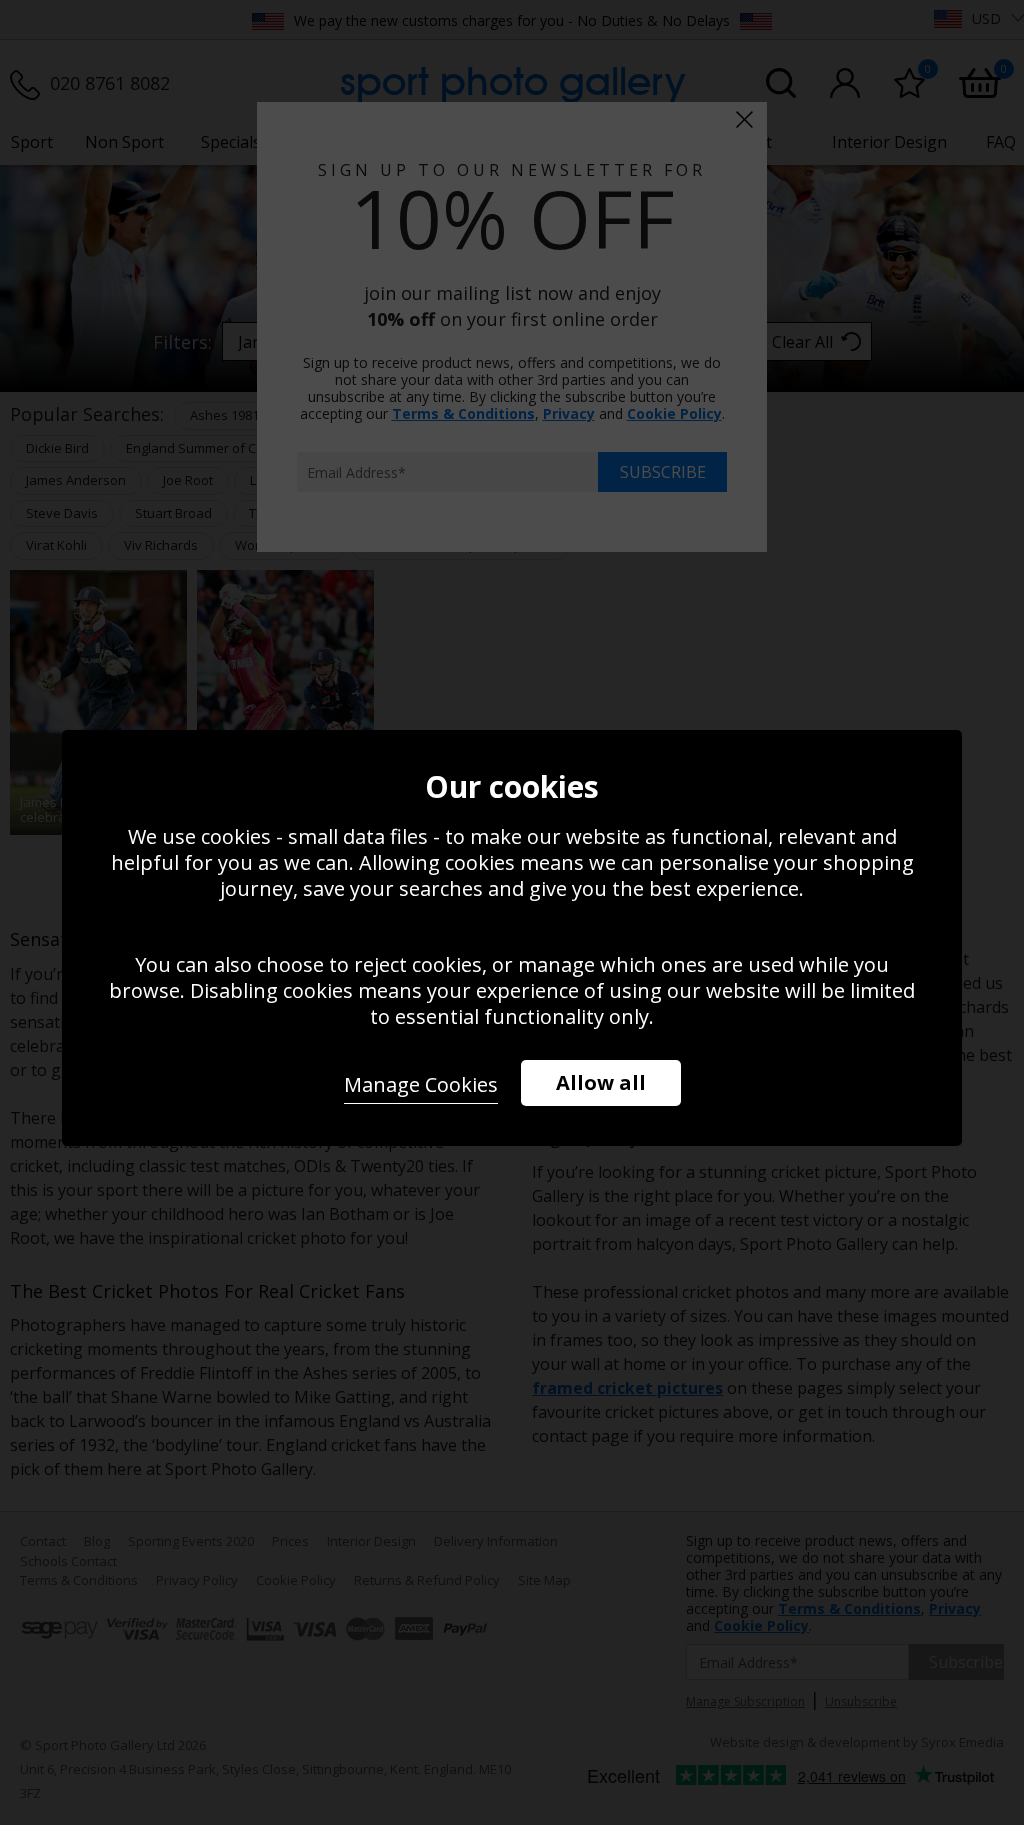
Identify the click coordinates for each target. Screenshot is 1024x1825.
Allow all (601, 1082)
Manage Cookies (421, 1084)
